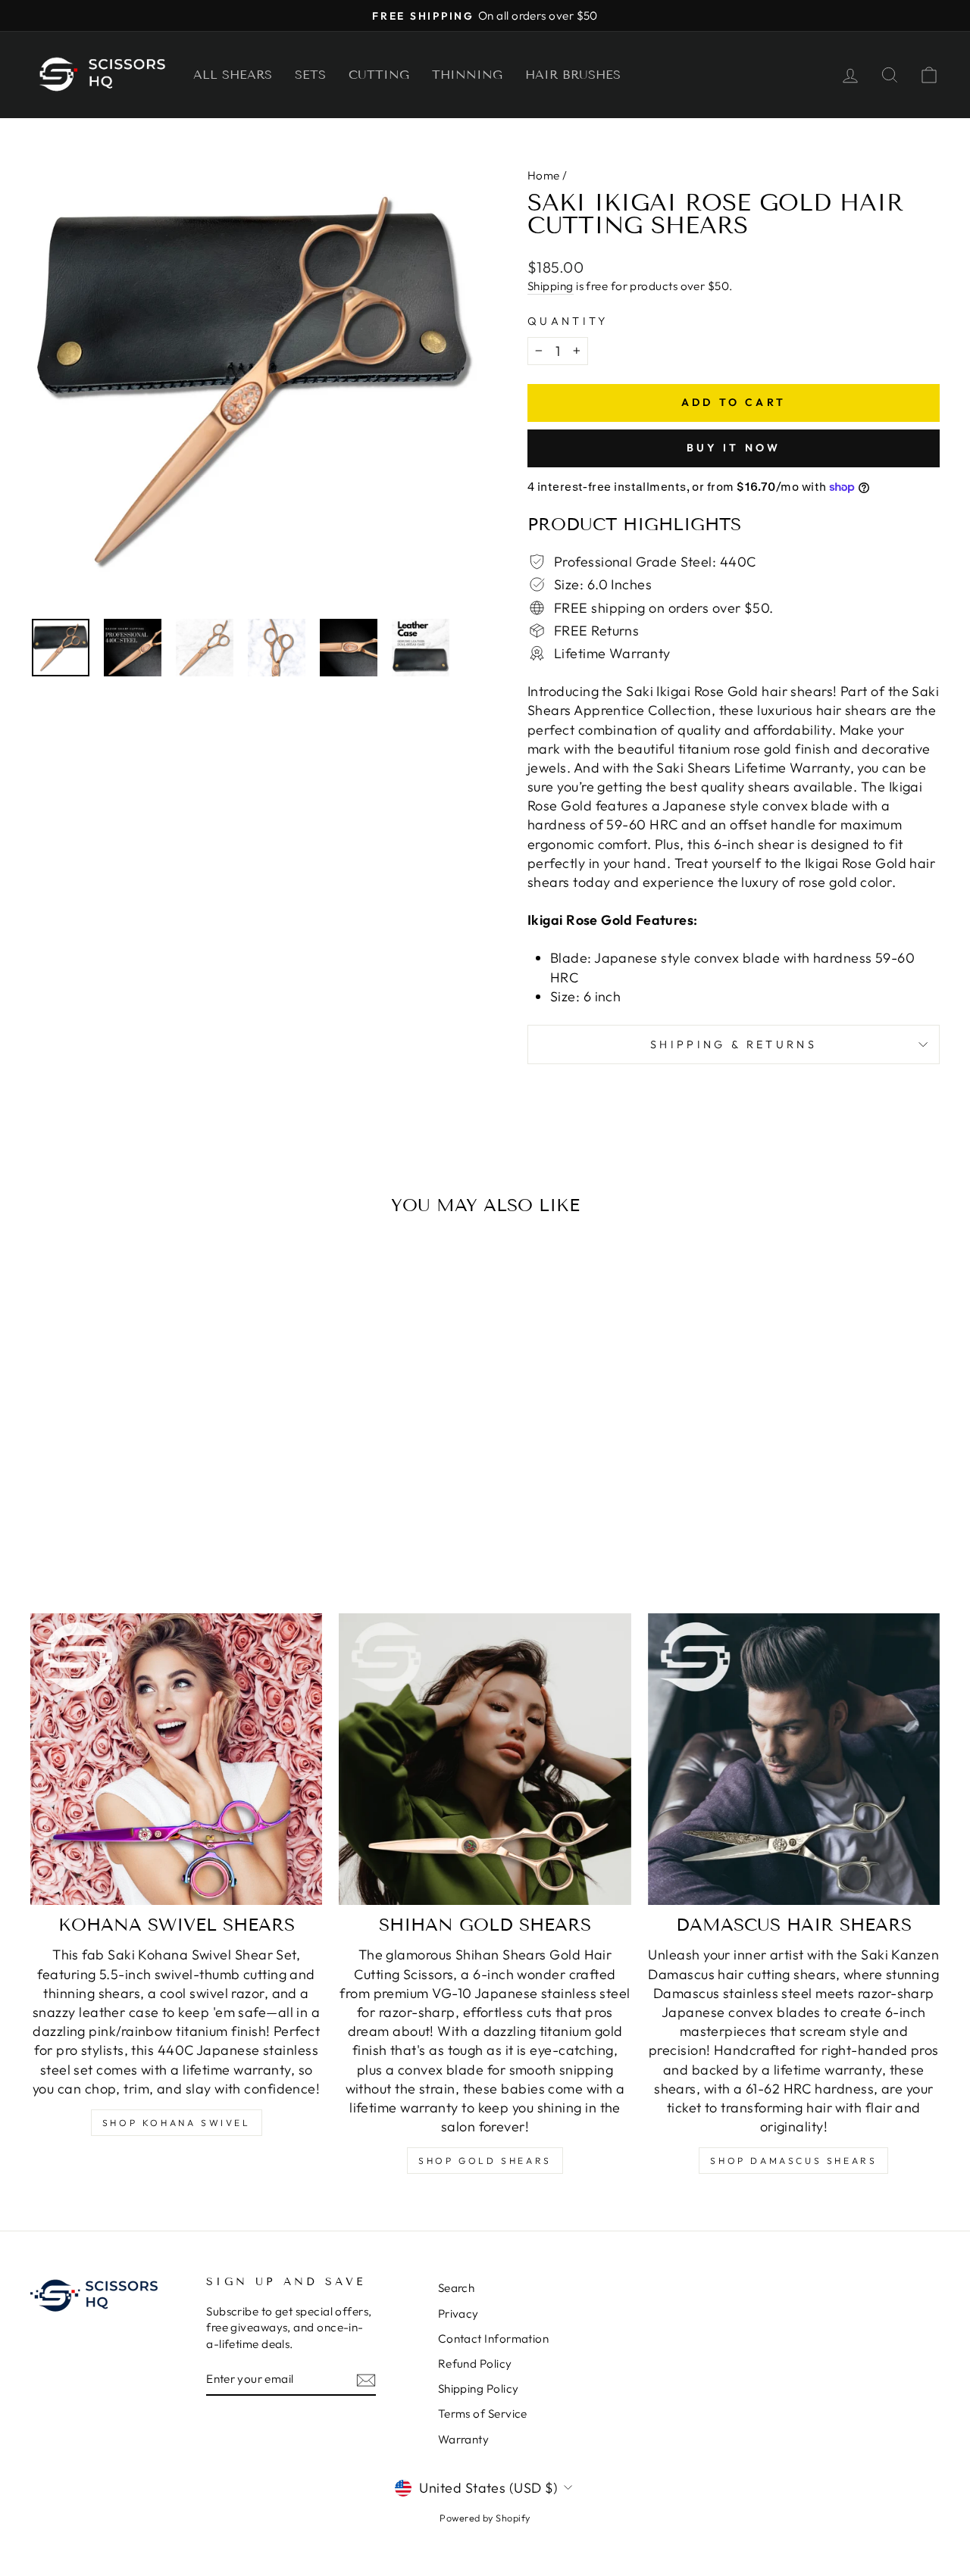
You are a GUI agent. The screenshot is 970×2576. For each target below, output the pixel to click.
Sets (310, 75)
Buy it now (734, 448)
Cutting (379, 75)
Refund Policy (475, 2364)
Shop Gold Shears (485, 2161)
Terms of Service (483, 2414)
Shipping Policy (479, 2389)
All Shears (233, 75)
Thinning (467, 75)
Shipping (551, 286)
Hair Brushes (573, 75)
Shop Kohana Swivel (177, 2123)
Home (544, 175)
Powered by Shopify (485, 2518)
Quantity (568, 321)
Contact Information (494, 2339)
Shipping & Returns (734, 1044)
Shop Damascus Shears (793, 2161)
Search (457, 2288)
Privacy (458, 2314)
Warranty (464, 2439)
